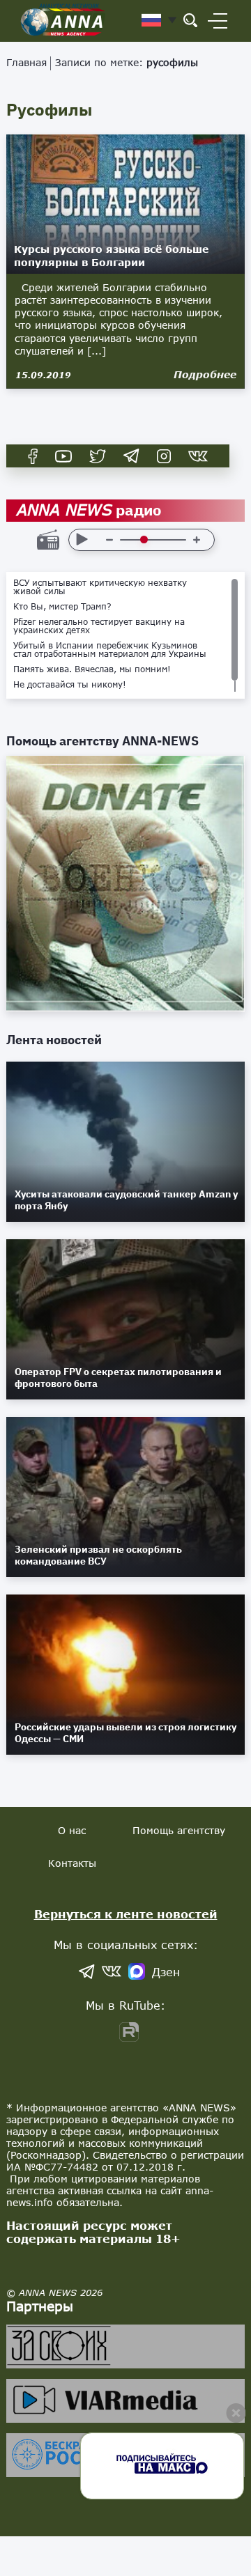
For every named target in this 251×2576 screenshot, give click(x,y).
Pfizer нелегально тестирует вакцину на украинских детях (99, 626)
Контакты (72, 1863)
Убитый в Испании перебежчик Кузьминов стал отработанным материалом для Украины (110, 650)
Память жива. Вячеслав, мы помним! (92, 669)
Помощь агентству (179, 1830)
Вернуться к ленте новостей (126, 1914)
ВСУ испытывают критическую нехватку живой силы (100, 587)
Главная (26, 62)
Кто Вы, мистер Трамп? (62, 607)
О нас (72, 1830)
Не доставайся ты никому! (70, 685)
